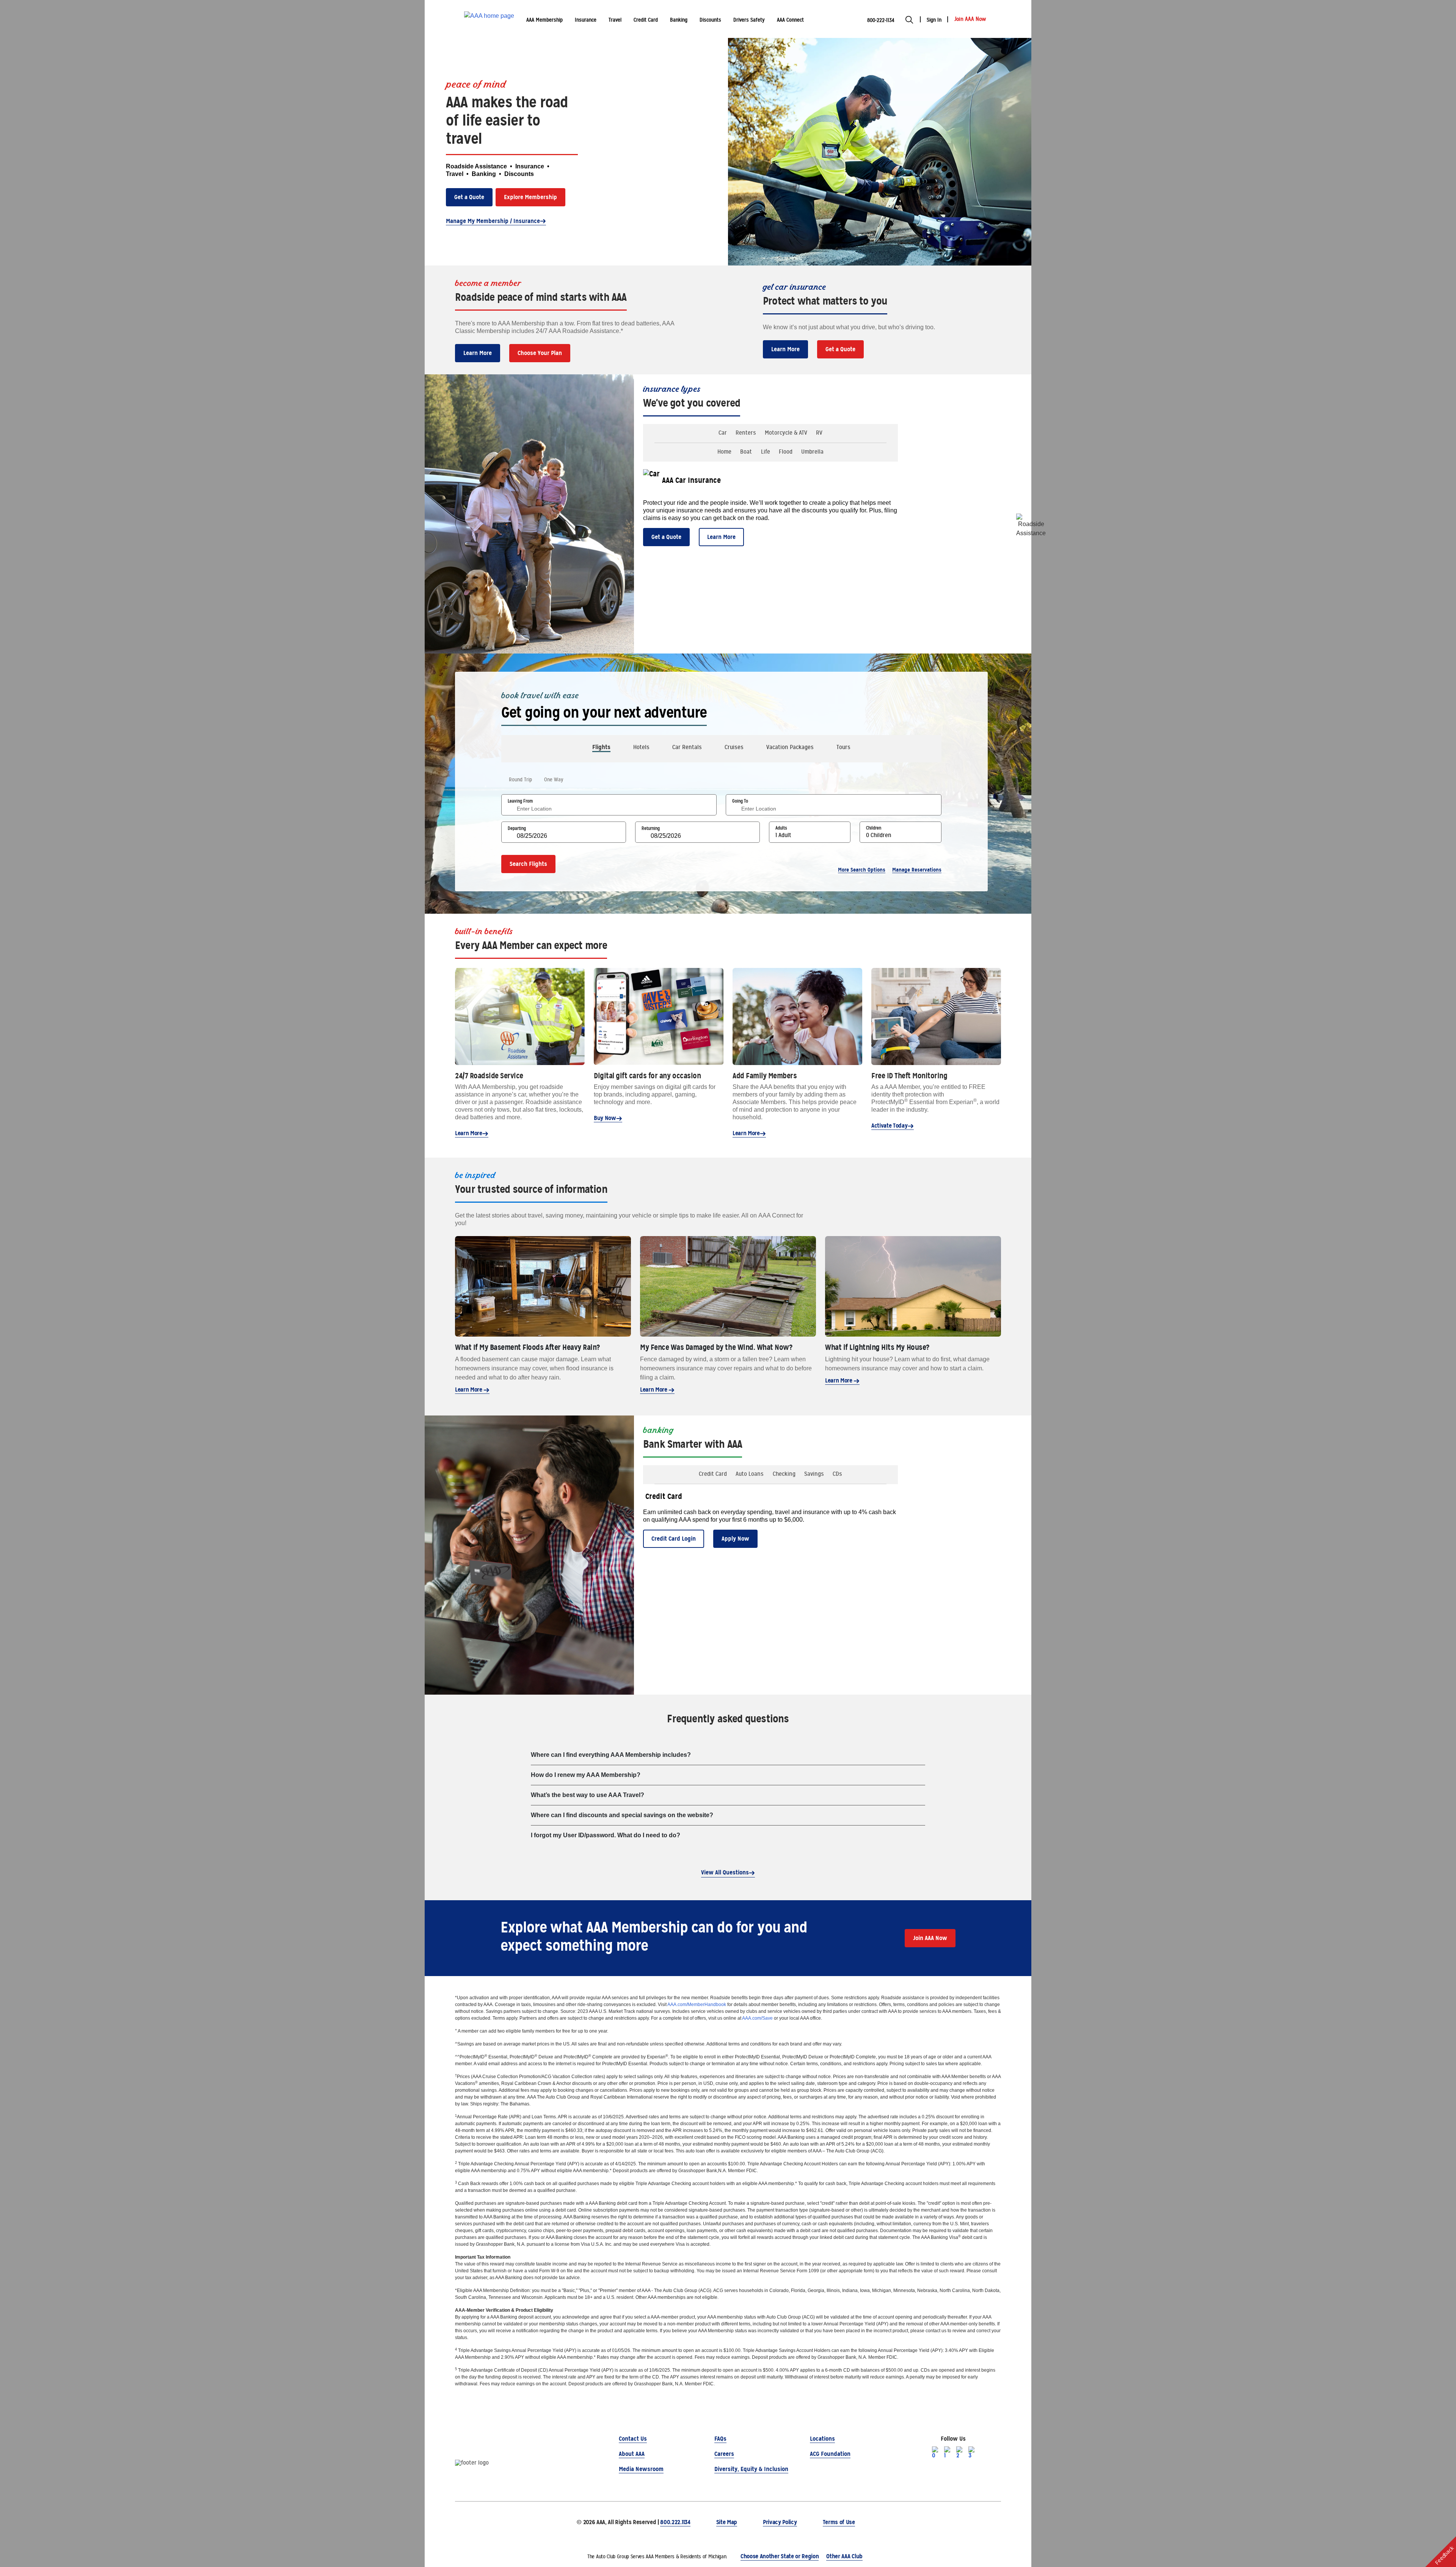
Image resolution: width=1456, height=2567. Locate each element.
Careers (724, 2454)
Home (724, 452)
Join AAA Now (930, 1938)
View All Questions (725, 1872)
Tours (843, 747)
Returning (651, 828)
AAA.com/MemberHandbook (697, 2005)
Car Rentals (687, 747)
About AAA (632, 2454)
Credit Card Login (674, 1539)
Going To (740, 801)
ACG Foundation (830, 2454)
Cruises (734, 747)
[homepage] (489, 19)
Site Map (727, 2522)
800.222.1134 (675, 2522)
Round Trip (520, 779)
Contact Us (633, 2439)
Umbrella (812, 452)
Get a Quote (469, 197)
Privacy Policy (780, 2522)
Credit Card (713, 1474)
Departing (517, 828)
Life (766, 452)
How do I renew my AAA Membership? (586, 1775)
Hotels (641, 747)
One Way (554, 779)
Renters (746, 433)
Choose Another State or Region (780, 2556)
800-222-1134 (881, 20)
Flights (601, 747)
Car (723, 433)
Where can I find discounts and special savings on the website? (622, 1815)
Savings (814, 1474)
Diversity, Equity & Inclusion (751, 2469)
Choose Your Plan (540, 353)
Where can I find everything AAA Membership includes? (611, 1755)
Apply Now (735, 1539)
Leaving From (520, 801)
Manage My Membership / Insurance (493, 221)
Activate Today (890, 1126)
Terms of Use (839, 2522)
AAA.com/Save (757, 2018)
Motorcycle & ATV (786, 433)
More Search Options (862, 870)
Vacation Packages (790, 747)
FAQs (720, 2439)
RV (819, 433)
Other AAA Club (844, 2556)
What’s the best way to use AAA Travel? (588, 1795)
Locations (822, 2439)
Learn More (478, 353)
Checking (784, 1474)
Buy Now (605, 1118)
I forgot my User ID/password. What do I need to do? (606, 1835)
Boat (746, 452)
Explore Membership (530, 197)
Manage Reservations (917, 870)
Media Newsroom (641, 2469)
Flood (786, 452)
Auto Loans (750, 1474)
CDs (837, 1474)
